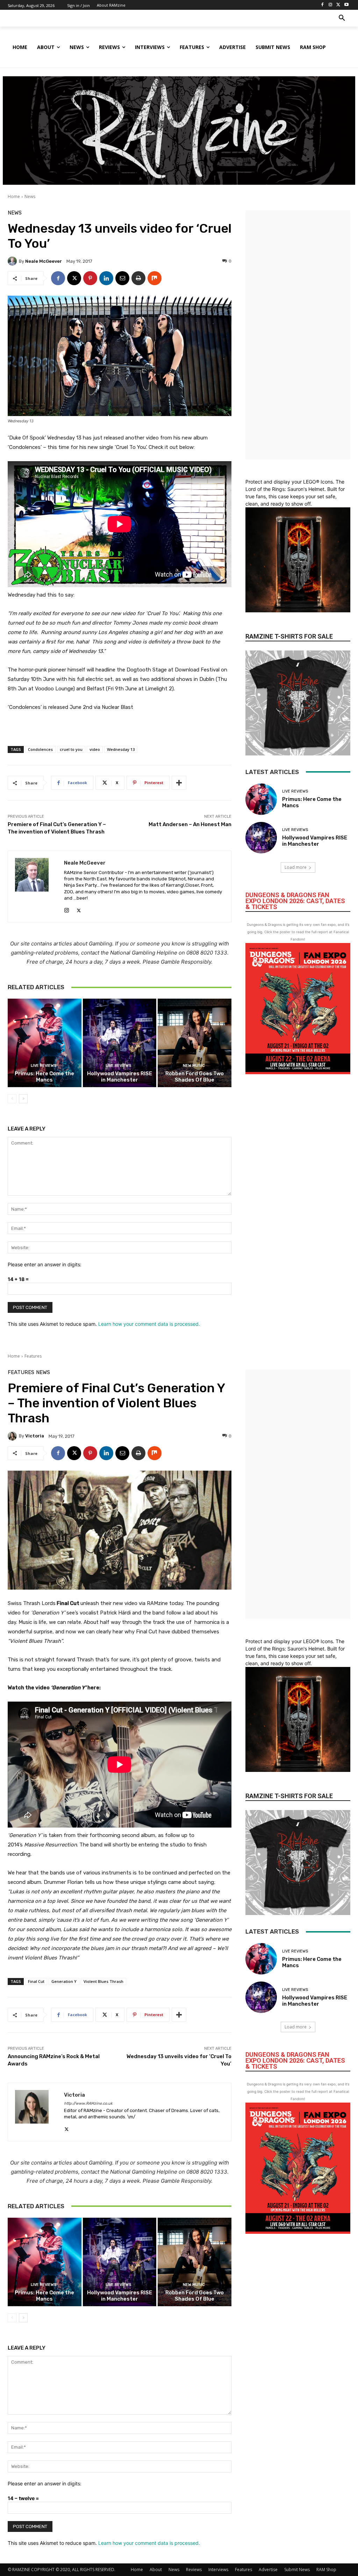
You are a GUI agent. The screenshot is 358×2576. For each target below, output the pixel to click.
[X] (338, 5)
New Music (194, 1066)
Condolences (40, 749)
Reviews (194, 2570)
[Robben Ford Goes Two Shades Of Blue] (195, 1043)
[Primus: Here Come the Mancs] (45, 1043)
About (156, 2570)
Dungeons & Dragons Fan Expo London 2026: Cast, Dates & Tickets (295, 901)
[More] (179, 783)
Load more (296, 867)
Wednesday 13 (121, 749)
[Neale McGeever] (13, 261)
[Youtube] (346, 5)
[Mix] (155, 278)
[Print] (138, 278)
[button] (342, 18)
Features (244, 2570)
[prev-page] (12, 1099)
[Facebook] (323, 5)
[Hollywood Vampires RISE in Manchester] (120, 1043)
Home (14, 196)
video (95, 749)
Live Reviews (44, 1066)
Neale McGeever (44, 261)
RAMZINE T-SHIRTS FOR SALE (289, 636)
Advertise (268, 2570)
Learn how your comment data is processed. (149, 1324)
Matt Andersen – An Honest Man (190, 824)
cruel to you (71, 749)
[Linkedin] (106, 278)
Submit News (297, 2570)
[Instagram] (331, 5)
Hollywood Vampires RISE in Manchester (120, 1077)
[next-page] (23, 1099)
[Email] (122, 278)
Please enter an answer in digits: (45, 1264)
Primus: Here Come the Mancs (44, 1077)
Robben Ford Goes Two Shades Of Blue (195, 1077)
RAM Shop (326, 2570)
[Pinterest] (90, 278)
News (30, 196)
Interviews (218, 2570)
